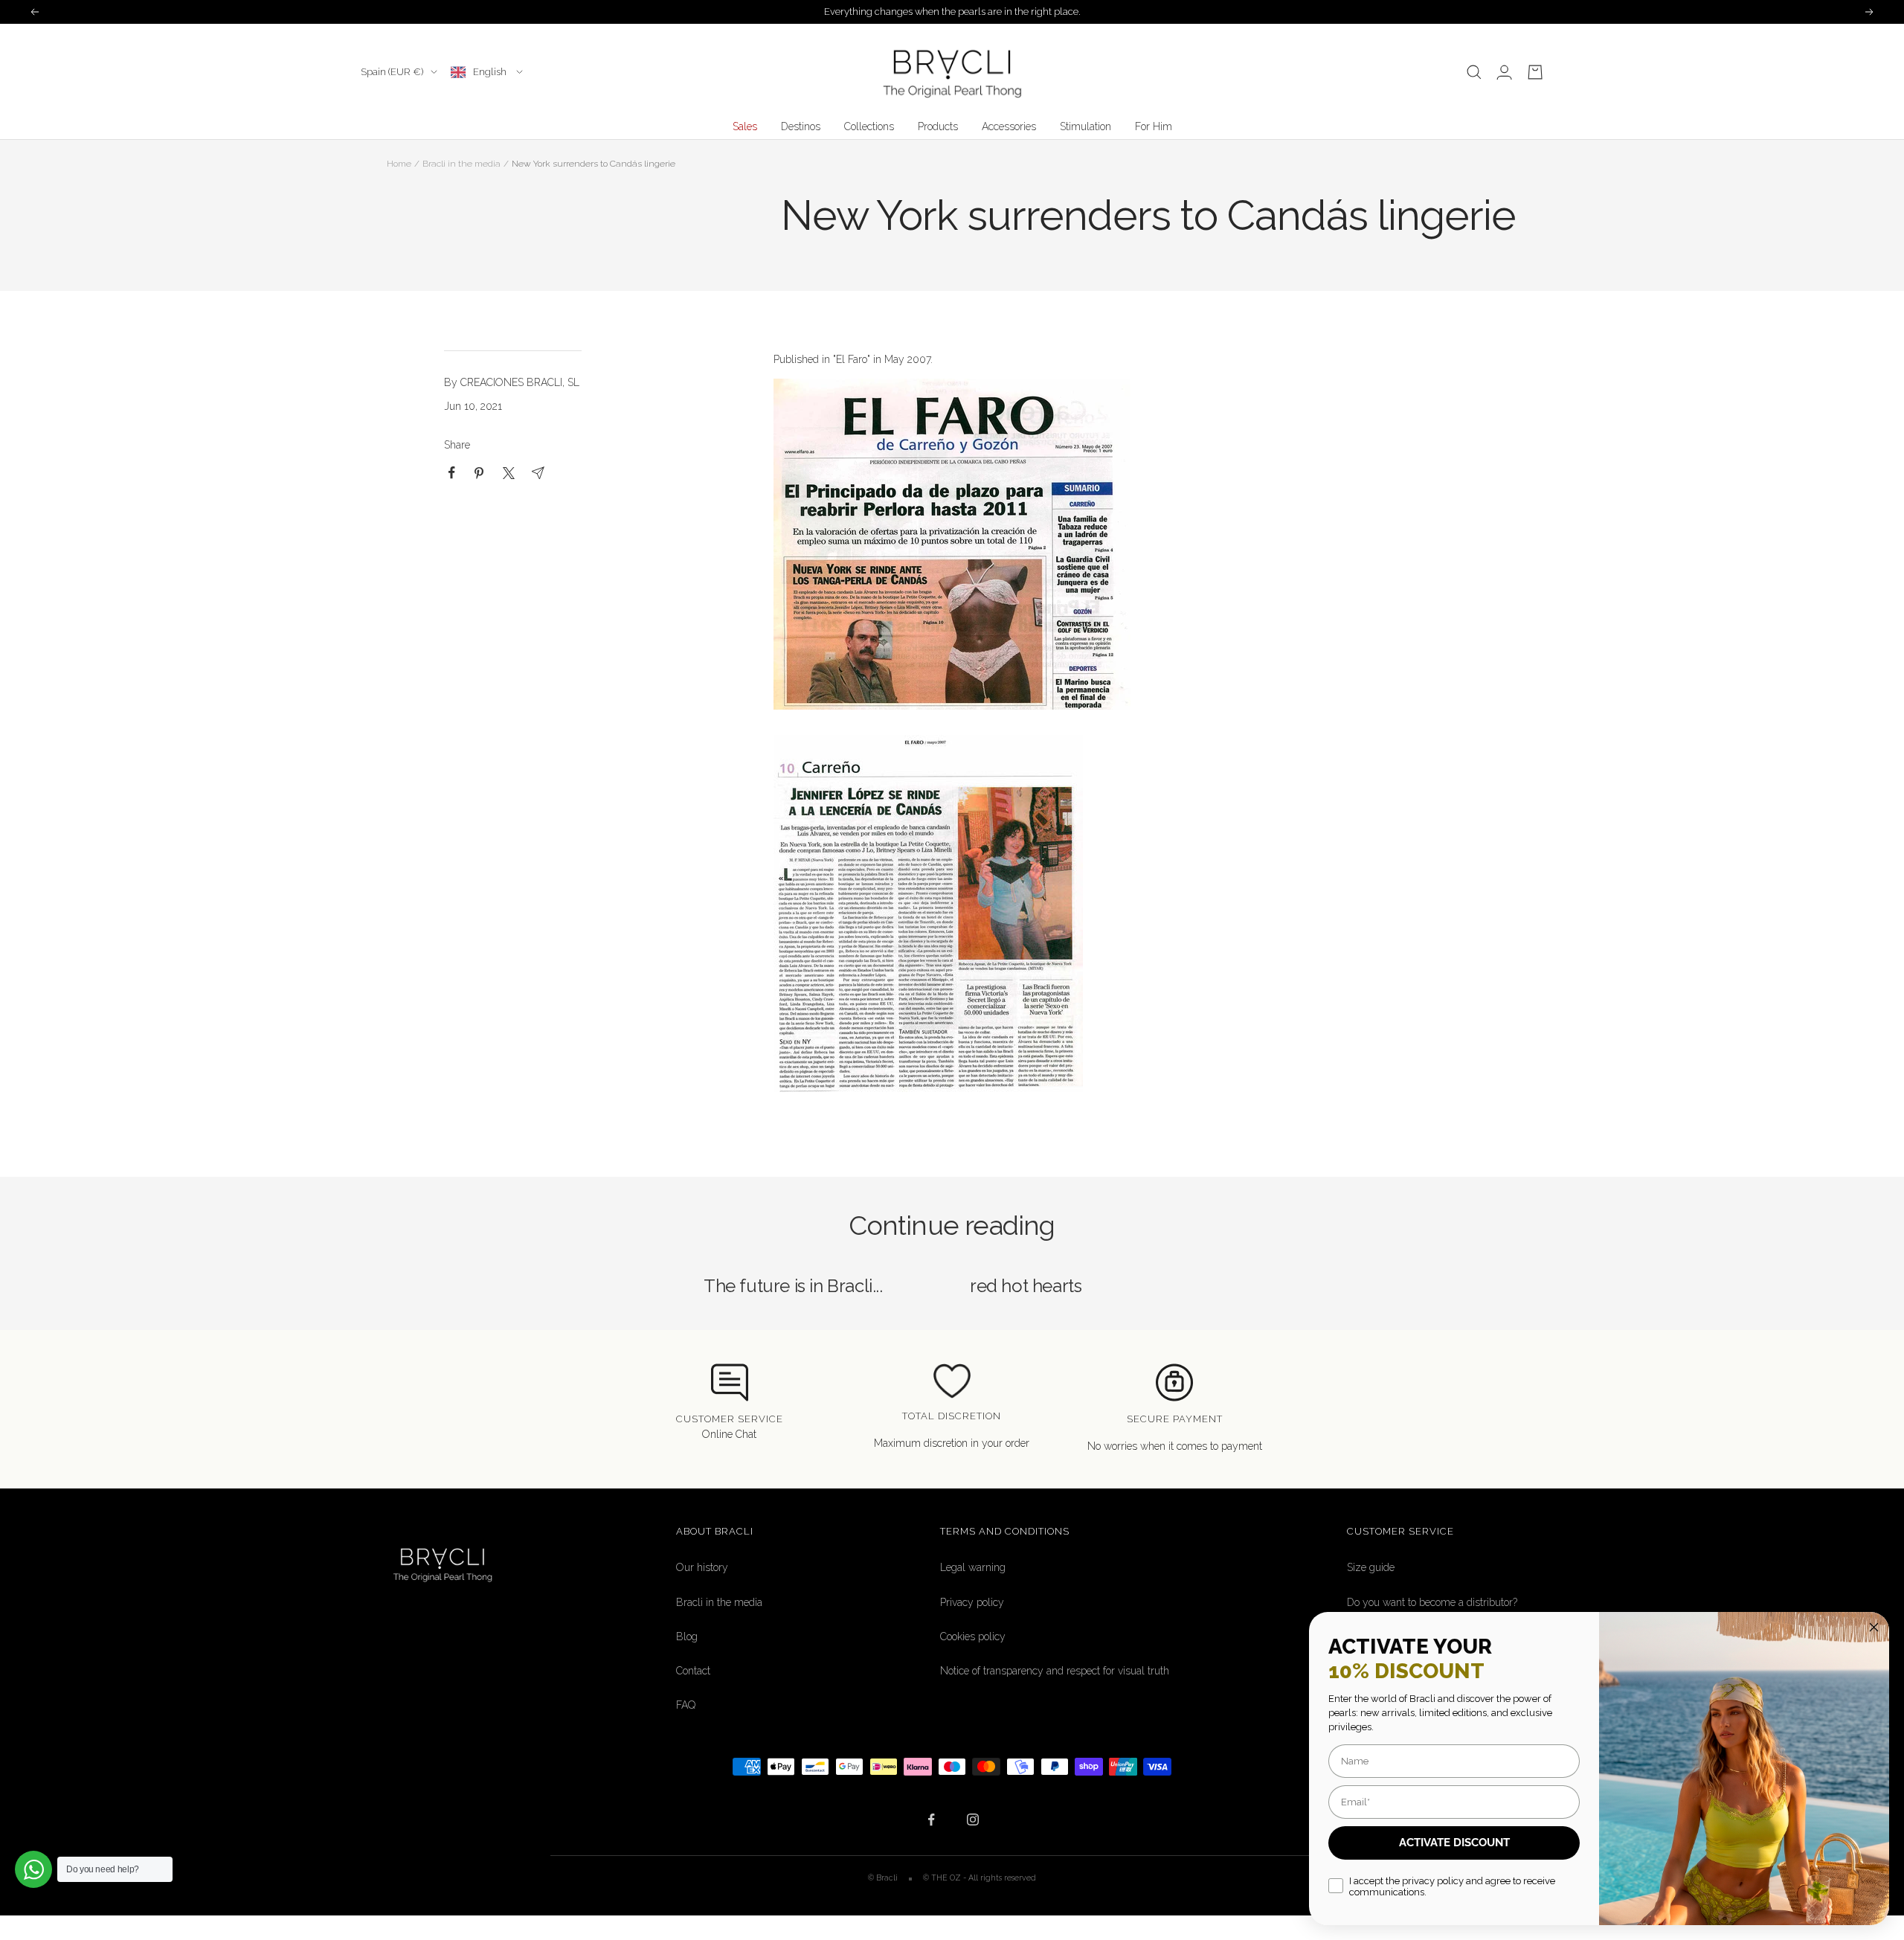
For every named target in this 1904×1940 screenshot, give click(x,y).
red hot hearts (1026, 1286)
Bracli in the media (461, 164)
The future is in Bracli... (793, 1286)
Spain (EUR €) (392, 72)
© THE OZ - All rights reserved (980, 1878)
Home (399, 164)
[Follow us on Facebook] (932, 1820)
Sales (745, 126)
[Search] (1474, 72)
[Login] (1504, 72)
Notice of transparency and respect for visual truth (1055, 1671)
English (491, 72)
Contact (693, 1671)
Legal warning (973, 1567)
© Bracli (884, 1878)
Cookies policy (973, 1637)
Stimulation (1086, 126)
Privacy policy (972, 1602)
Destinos (801, 126)
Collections (869, 126)
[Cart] (1535, 72)
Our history (702, 1567)
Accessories (1009, 126)
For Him (1154, 126)
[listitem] (452, 473)
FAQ (686, 1705)
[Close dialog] (1874, 1627)
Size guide (1371, 1567)
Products (938, 126)
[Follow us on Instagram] (972, 1820)
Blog (687, 1637)
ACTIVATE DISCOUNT (1454, 1843)
